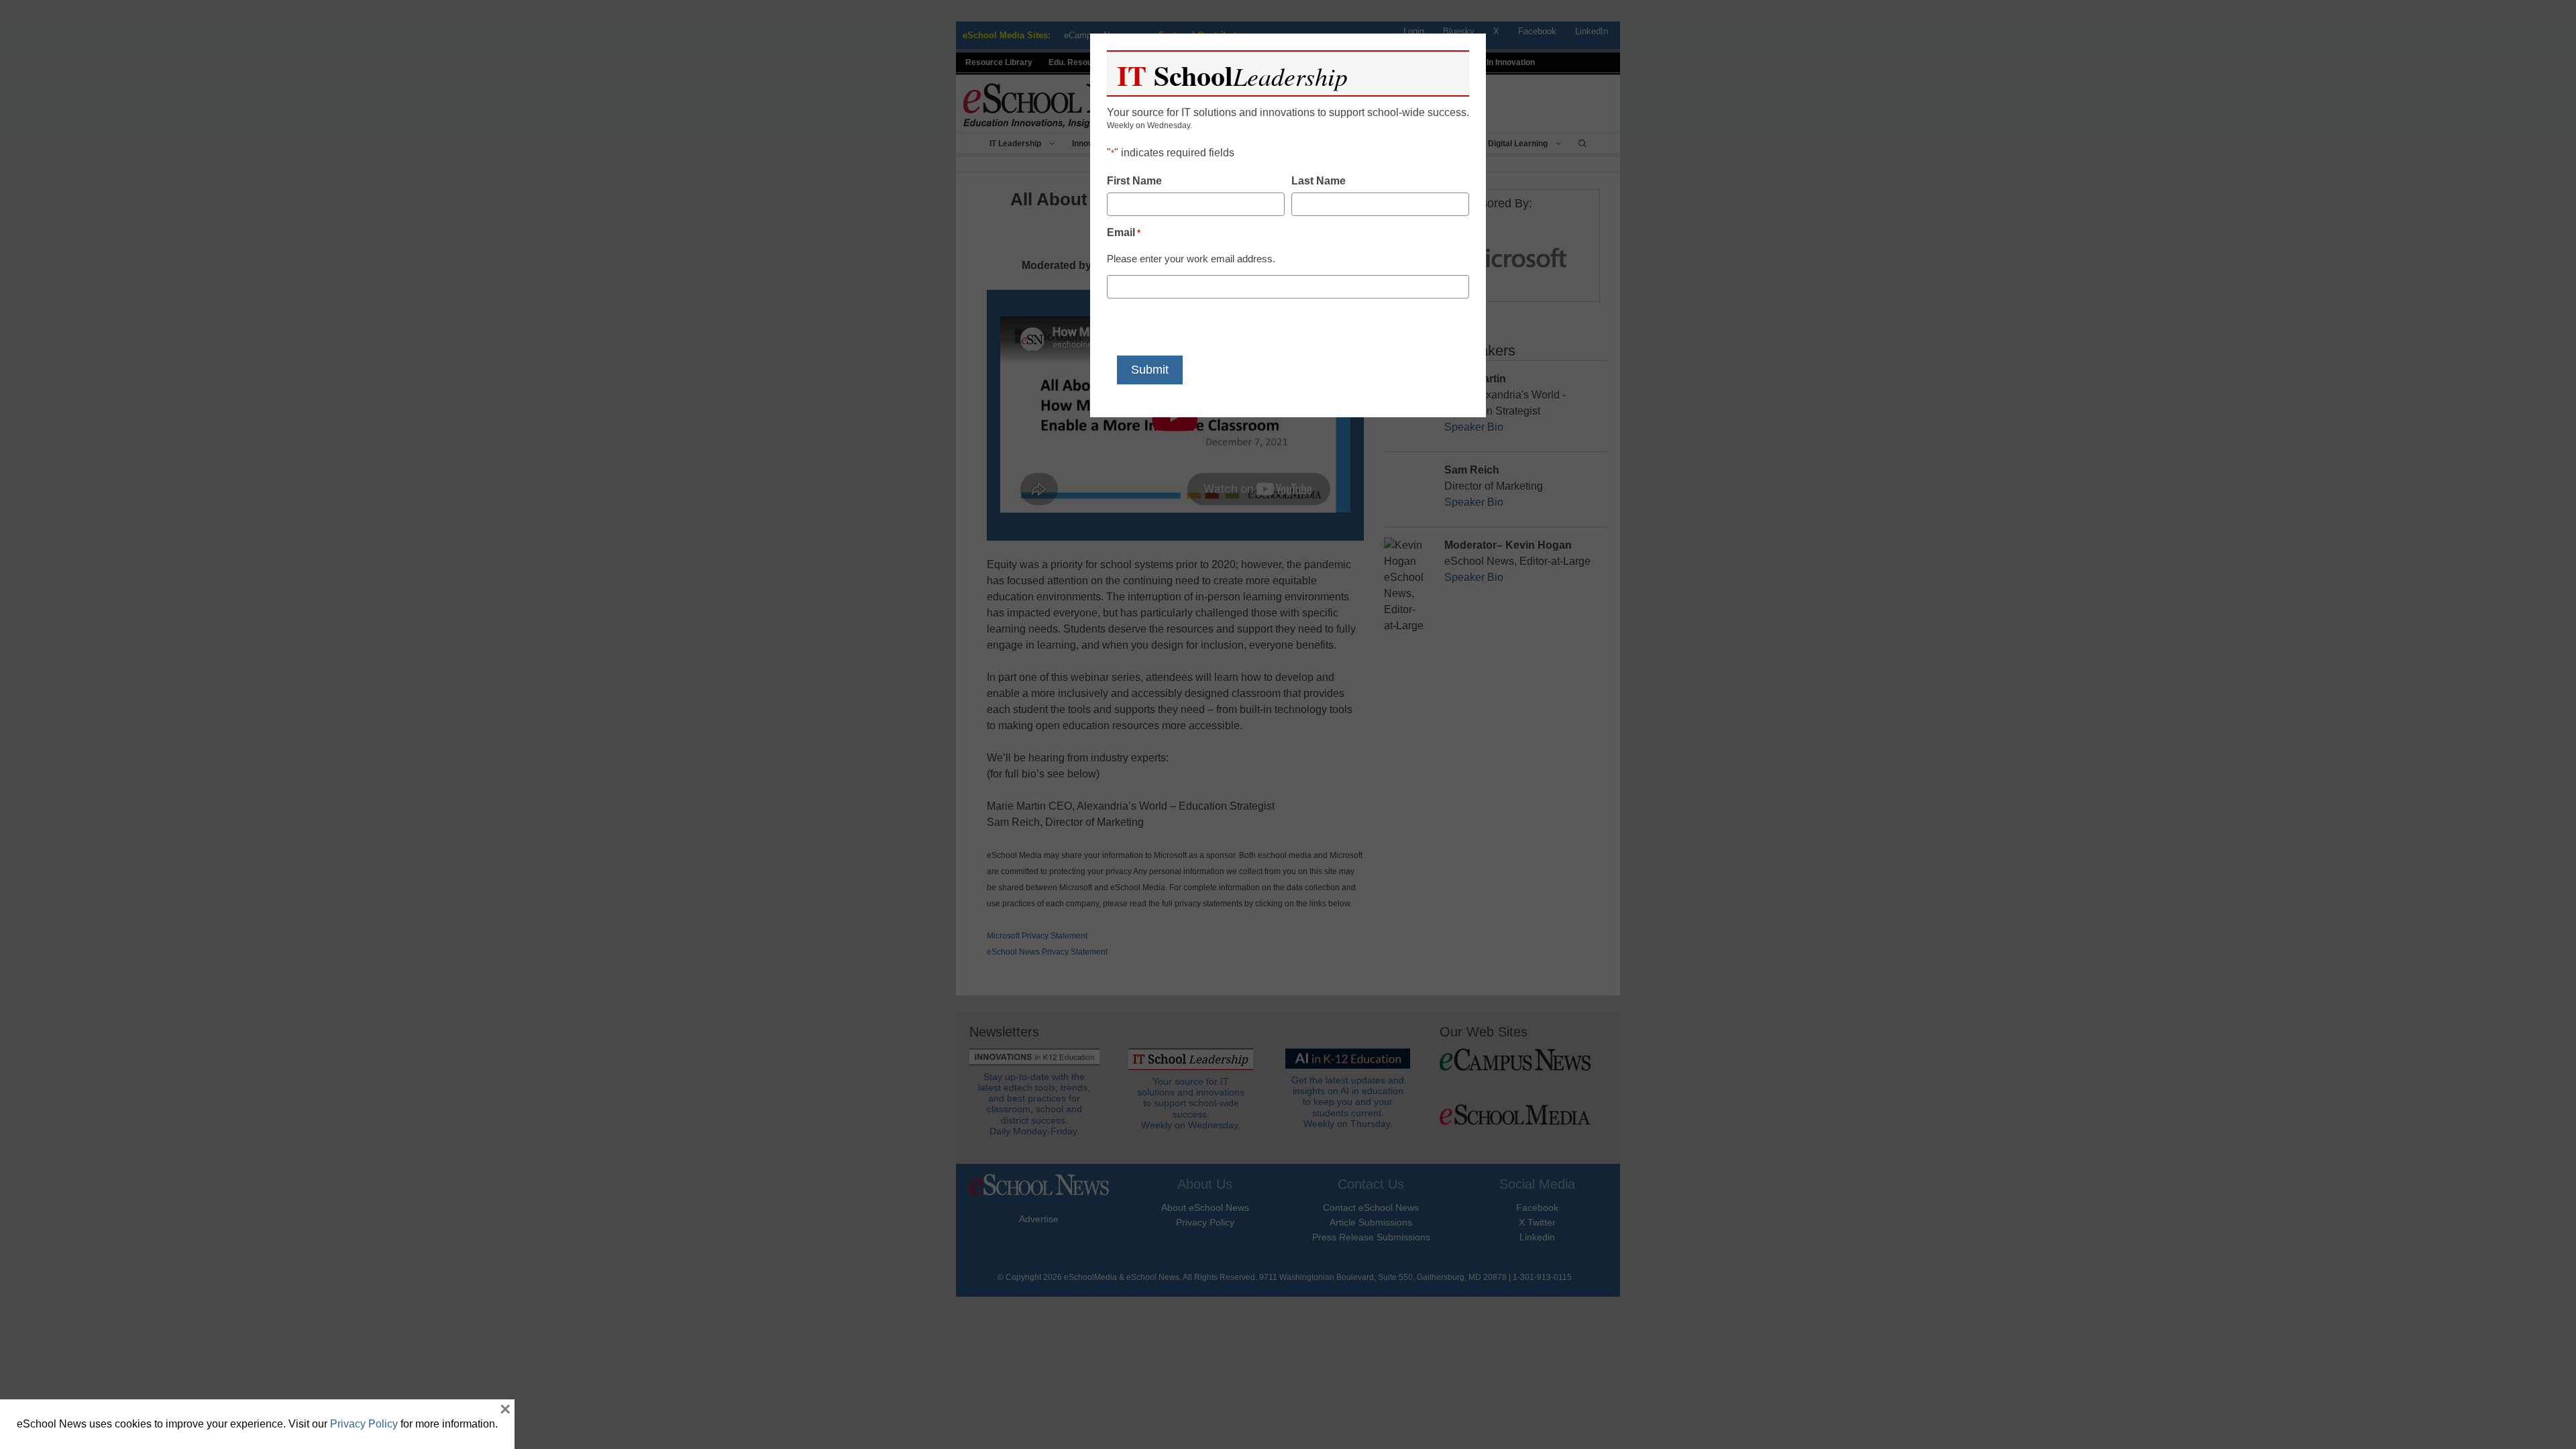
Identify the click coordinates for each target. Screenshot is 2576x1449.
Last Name (1319, 181)
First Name (1134, 181)
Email (1124, 232)
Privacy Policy (364, 1424)
